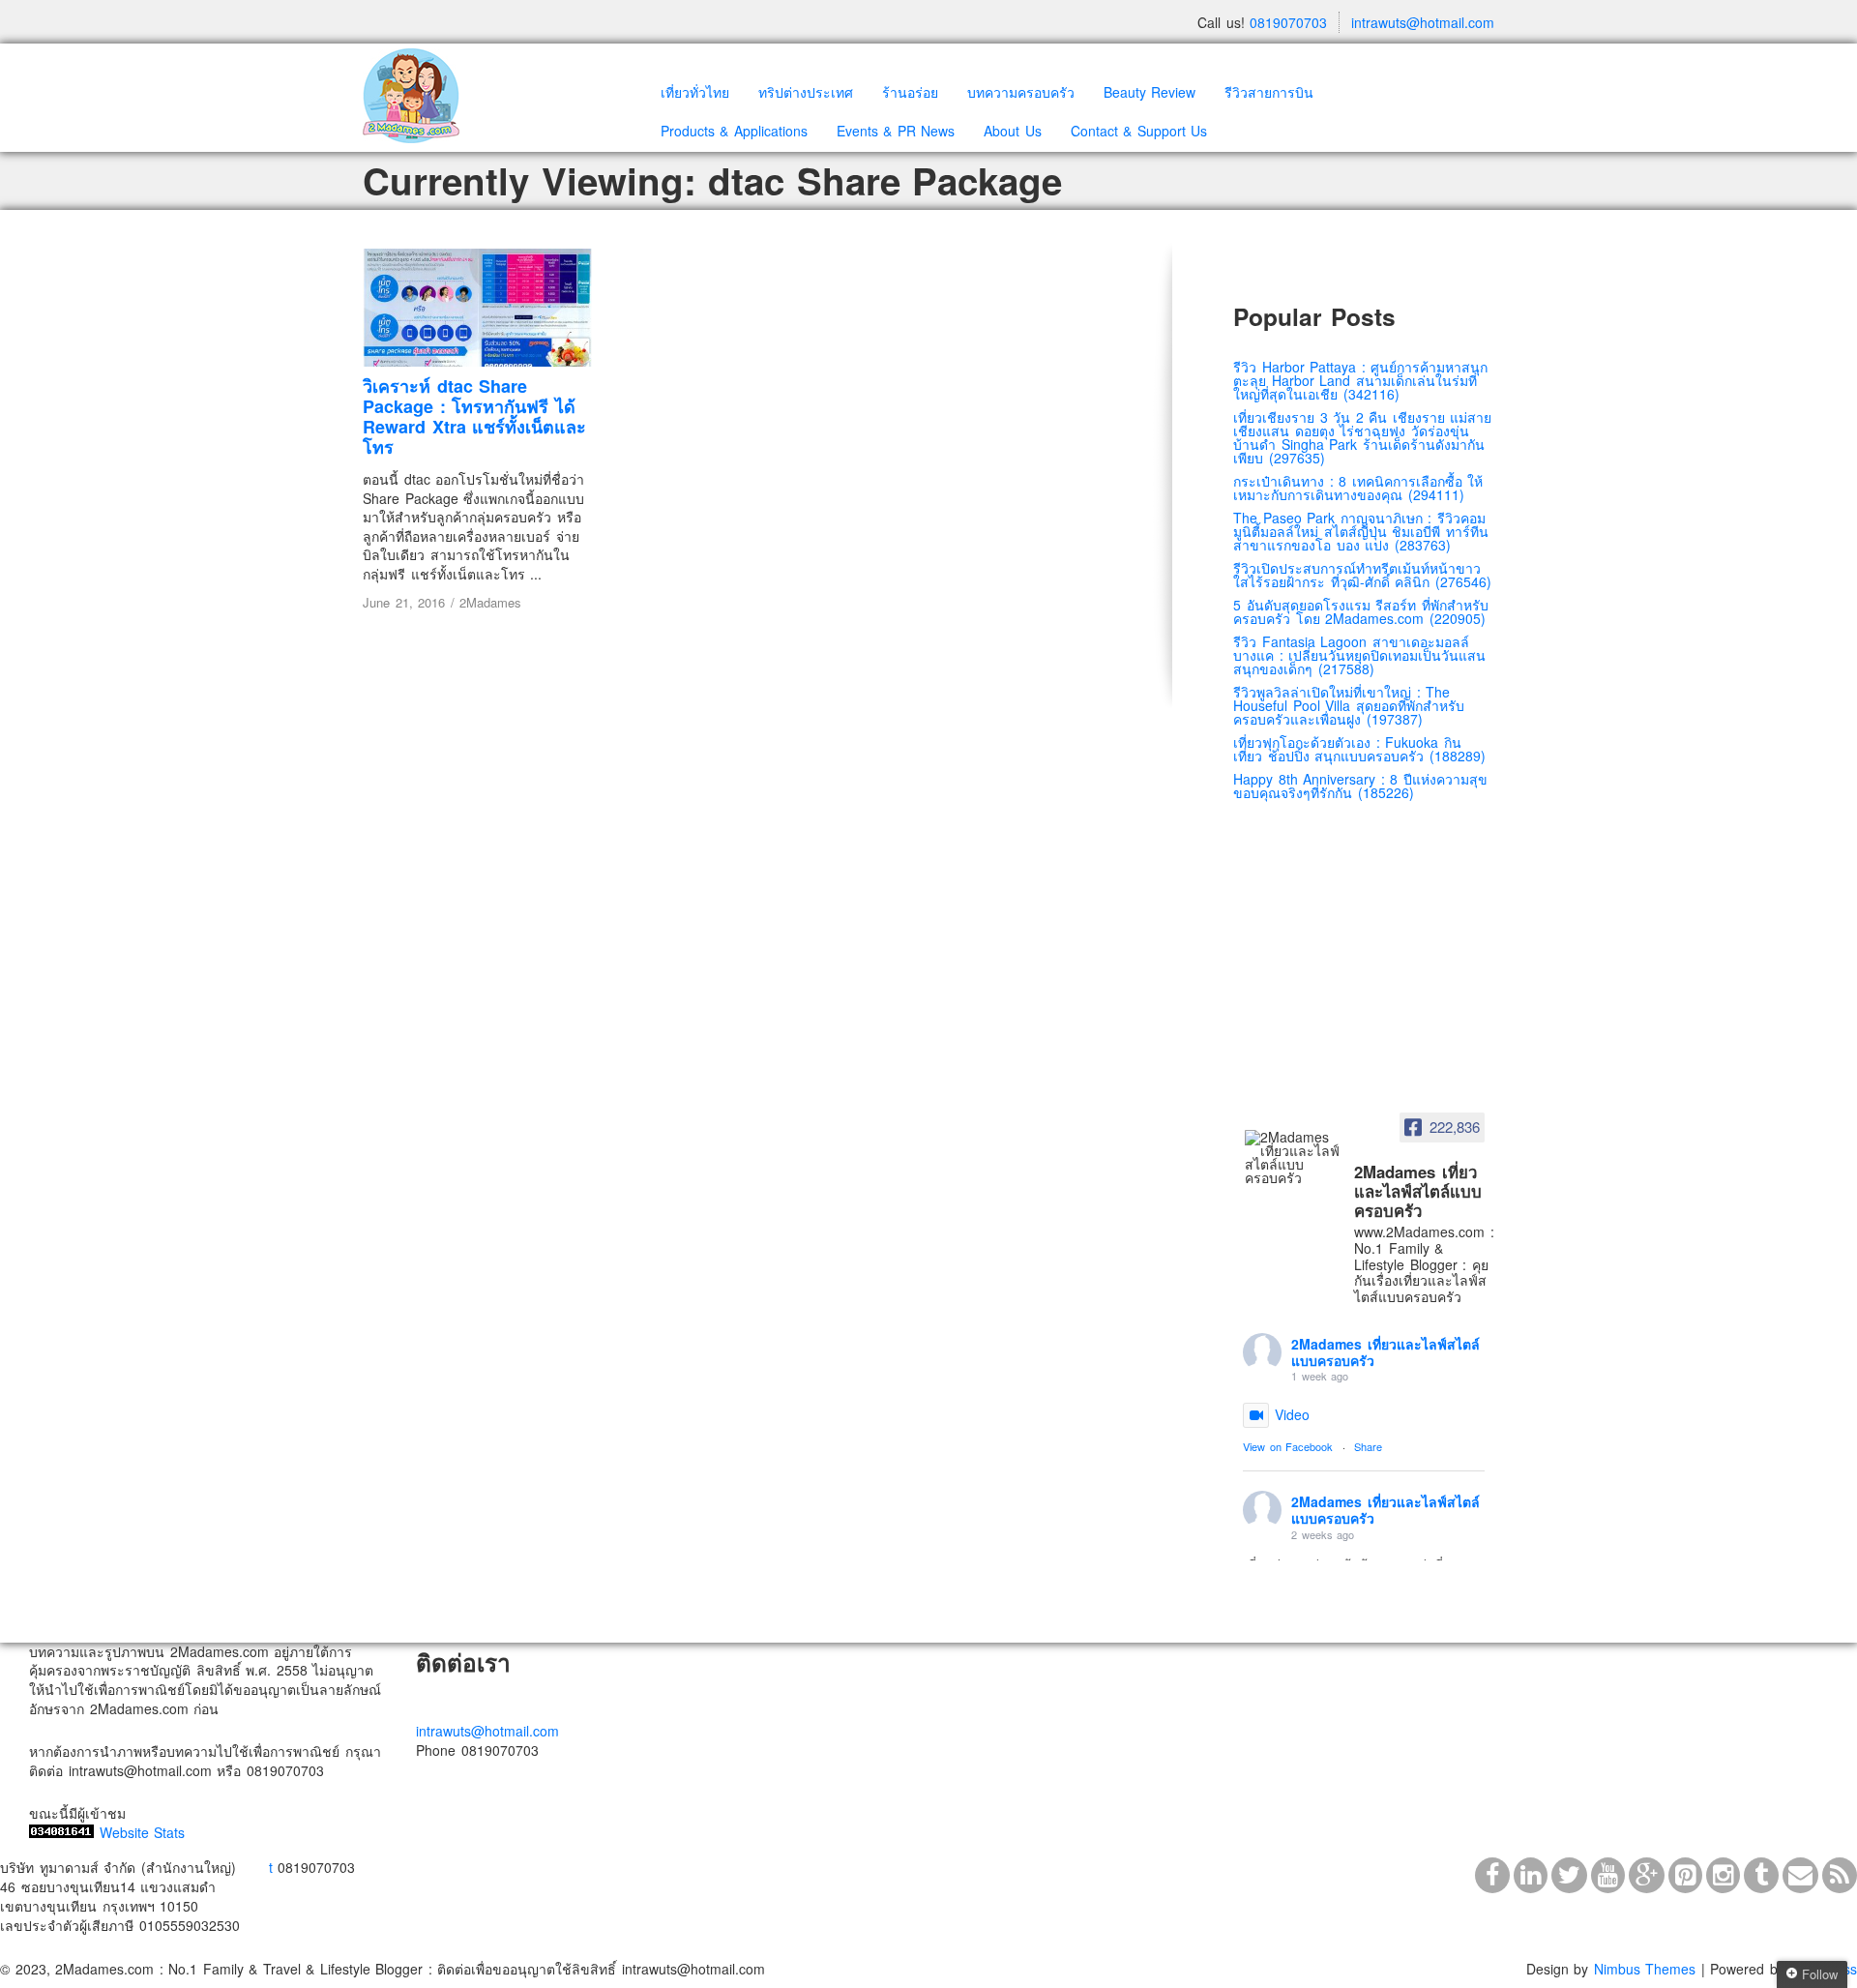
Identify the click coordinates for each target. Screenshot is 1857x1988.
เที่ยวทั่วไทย (695, 92)
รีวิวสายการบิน (1269, 92)
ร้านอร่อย (910, 92)
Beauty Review (1150, 92)
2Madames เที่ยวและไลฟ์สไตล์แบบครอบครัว (1385, 1352)
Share (1368, 1446)
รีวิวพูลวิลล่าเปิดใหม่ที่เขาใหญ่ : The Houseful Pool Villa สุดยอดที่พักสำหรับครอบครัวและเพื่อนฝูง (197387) (1349, 705)
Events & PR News (896, 131)
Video (1292, 1414)
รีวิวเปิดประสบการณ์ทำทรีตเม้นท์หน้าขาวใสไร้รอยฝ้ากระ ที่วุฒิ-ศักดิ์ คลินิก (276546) (1362, 575)
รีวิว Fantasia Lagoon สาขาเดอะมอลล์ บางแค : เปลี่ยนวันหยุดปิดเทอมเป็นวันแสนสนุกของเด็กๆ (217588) (1359, 655)
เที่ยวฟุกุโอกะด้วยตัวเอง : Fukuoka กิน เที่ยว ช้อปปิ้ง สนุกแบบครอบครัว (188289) (1359, 749)
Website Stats (143, 1832)
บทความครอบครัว (1021, 92)
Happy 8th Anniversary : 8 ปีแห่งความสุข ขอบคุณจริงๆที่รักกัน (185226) (1360, 786)
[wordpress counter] (61, 1832)
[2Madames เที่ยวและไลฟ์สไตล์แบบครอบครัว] (1293, 1157)
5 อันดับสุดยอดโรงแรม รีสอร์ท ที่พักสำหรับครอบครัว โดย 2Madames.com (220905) (1361, 611)
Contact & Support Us (1139, 131)
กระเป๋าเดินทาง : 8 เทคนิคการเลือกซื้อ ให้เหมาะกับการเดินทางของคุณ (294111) (1358, 488)
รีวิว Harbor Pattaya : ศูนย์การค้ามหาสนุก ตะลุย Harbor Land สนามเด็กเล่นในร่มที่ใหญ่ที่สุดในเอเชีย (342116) (1360, 380)
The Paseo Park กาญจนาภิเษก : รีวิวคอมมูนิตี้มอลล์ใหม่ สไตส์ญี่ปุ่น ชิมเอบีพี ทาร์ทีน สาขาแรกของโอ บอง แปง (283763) (1361, 531)
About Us (1013, 131)
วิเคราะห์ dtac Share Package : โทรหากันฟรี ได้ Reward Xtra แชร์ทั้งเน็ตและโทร (474, 416)
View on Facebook (1288, 1446)
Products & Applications (734, 131)
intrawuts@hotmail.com (1423, 22)
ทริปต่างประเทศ (806, 92)
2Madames (490, 602)
